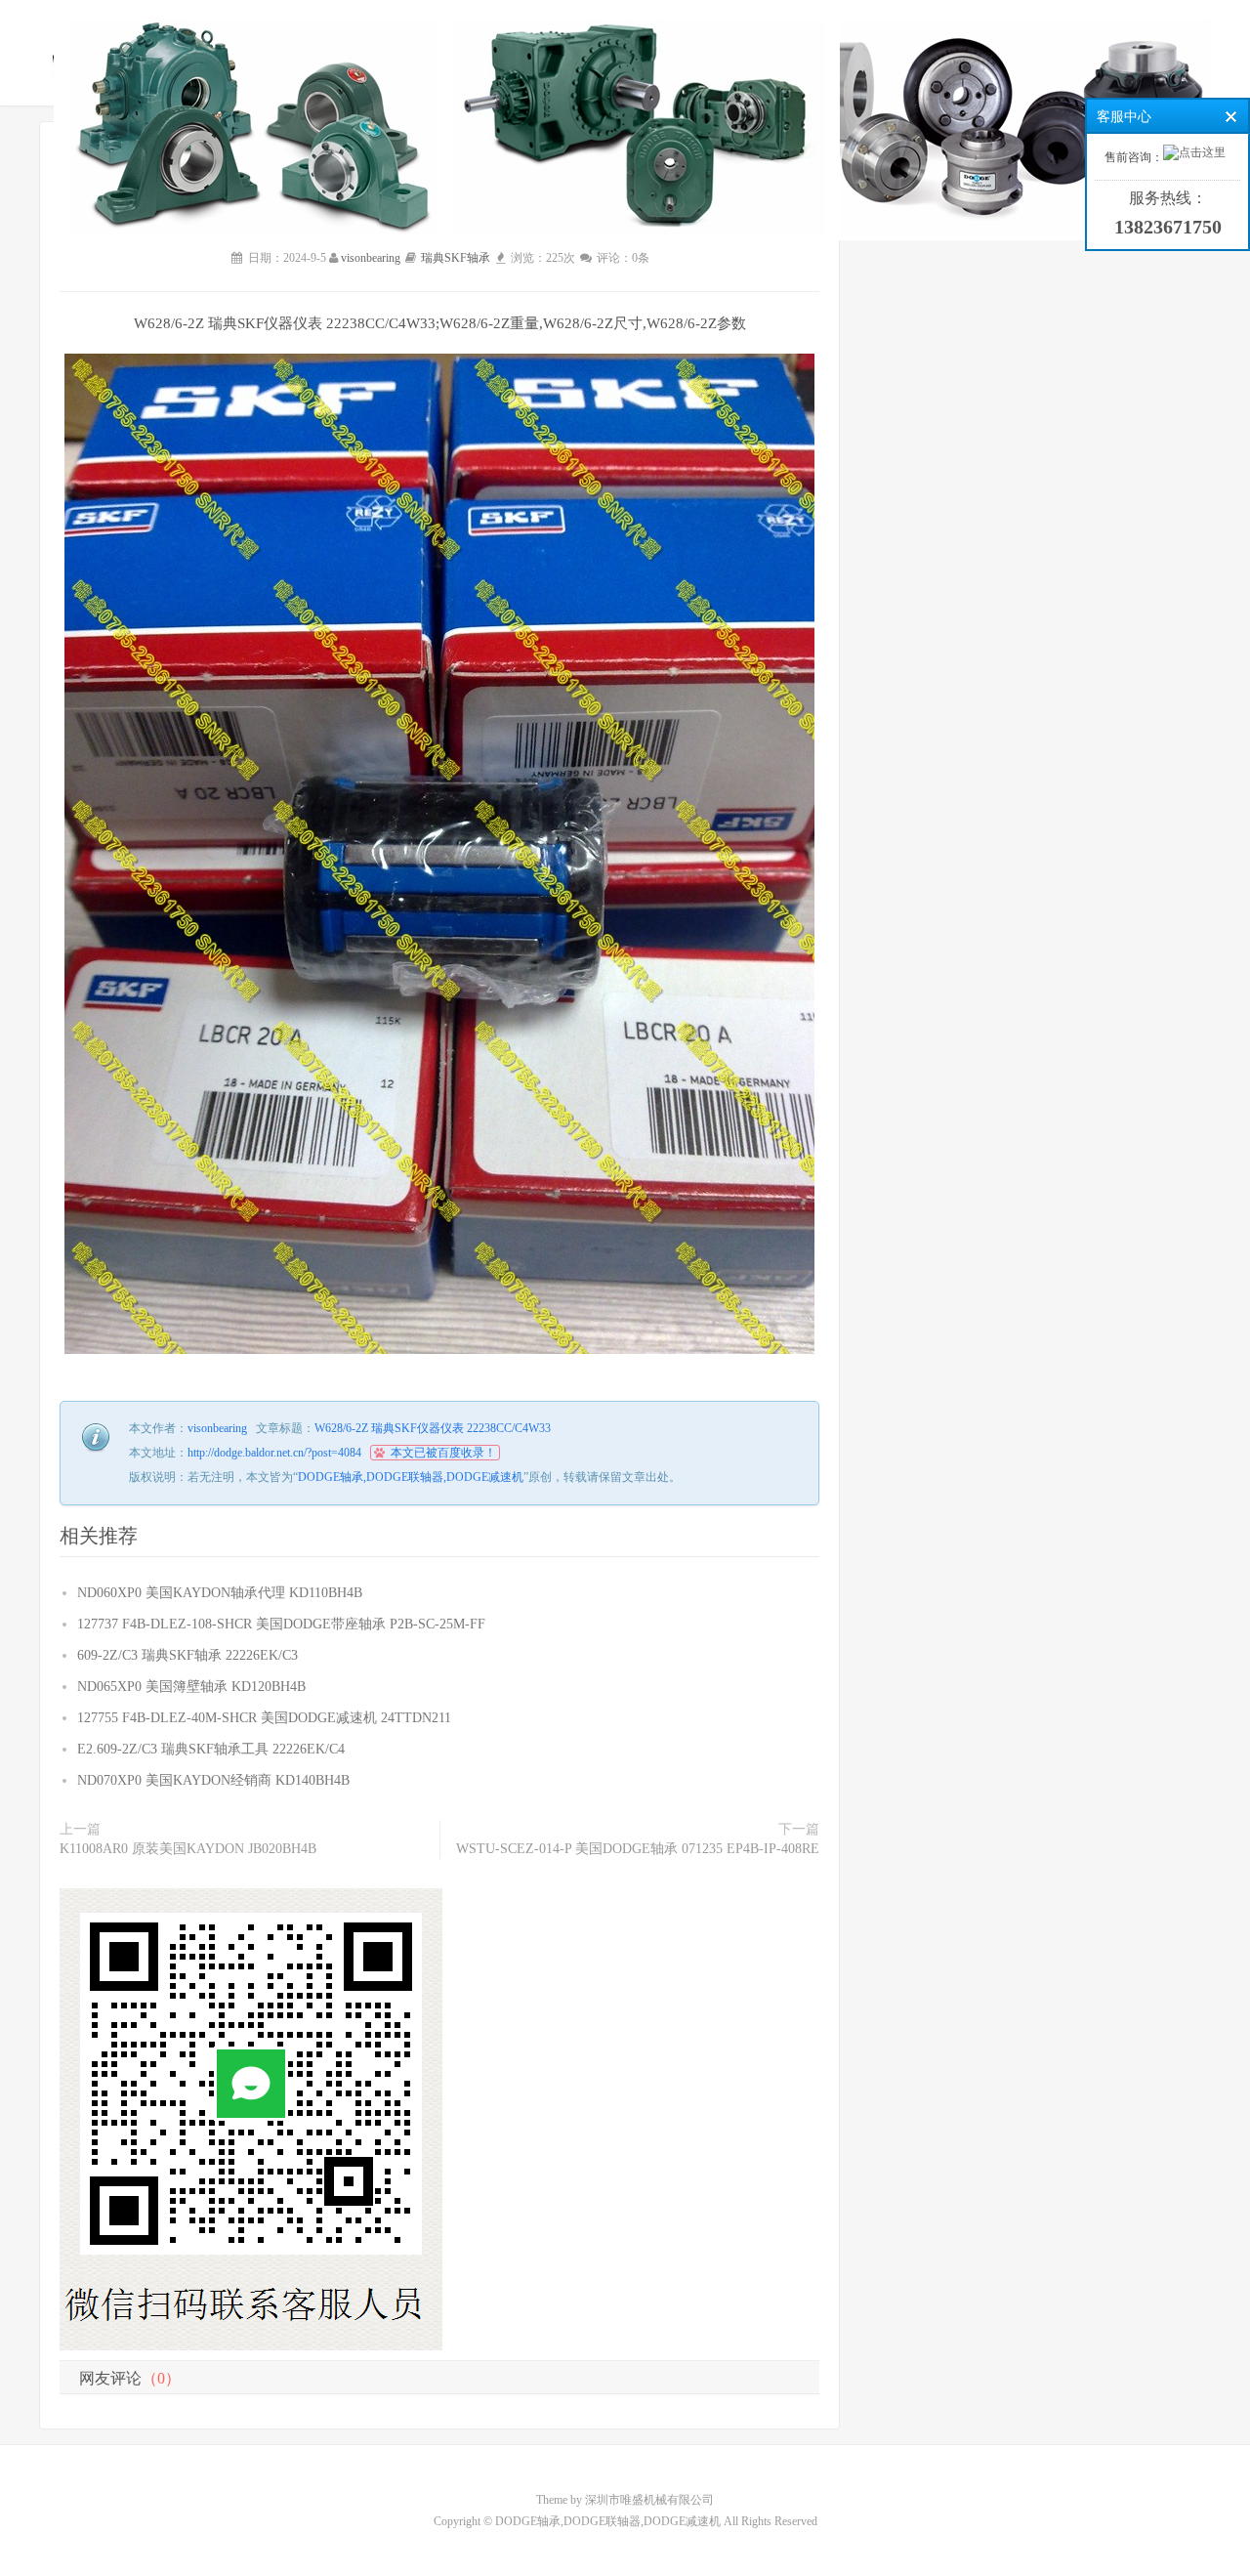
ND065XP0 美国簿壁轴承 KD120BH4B (191, 1687)
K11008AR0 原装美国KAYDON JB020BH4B (188, 1849)
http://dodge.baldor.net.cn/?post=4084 (274, 1453)
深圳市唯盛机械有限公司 (649, 2500)
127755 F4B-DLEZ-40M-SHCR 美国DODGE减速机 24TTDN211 (264, 1718)
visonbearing (371, 258)
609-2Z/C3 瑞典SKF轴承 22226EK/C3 (187, 1655)
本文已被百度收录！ (443, 1453)
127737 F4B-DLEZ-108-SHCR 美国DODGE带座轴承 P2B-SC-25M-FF (281, 1624)
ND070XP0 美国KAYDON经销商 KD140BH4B (213, 1780)
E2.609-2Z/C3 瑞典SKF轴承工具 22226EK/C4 (211, 1749)
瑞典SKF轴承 (456, 258)
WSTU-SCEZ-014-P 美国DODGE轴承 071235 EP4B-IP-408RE (638, 1849)
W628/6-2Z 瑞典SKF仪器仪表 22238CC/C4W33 (433, 1428)
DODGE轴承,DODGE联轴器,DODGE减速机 (411, 1477)
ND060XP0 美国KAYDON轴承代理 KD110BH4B (220, 1593)
